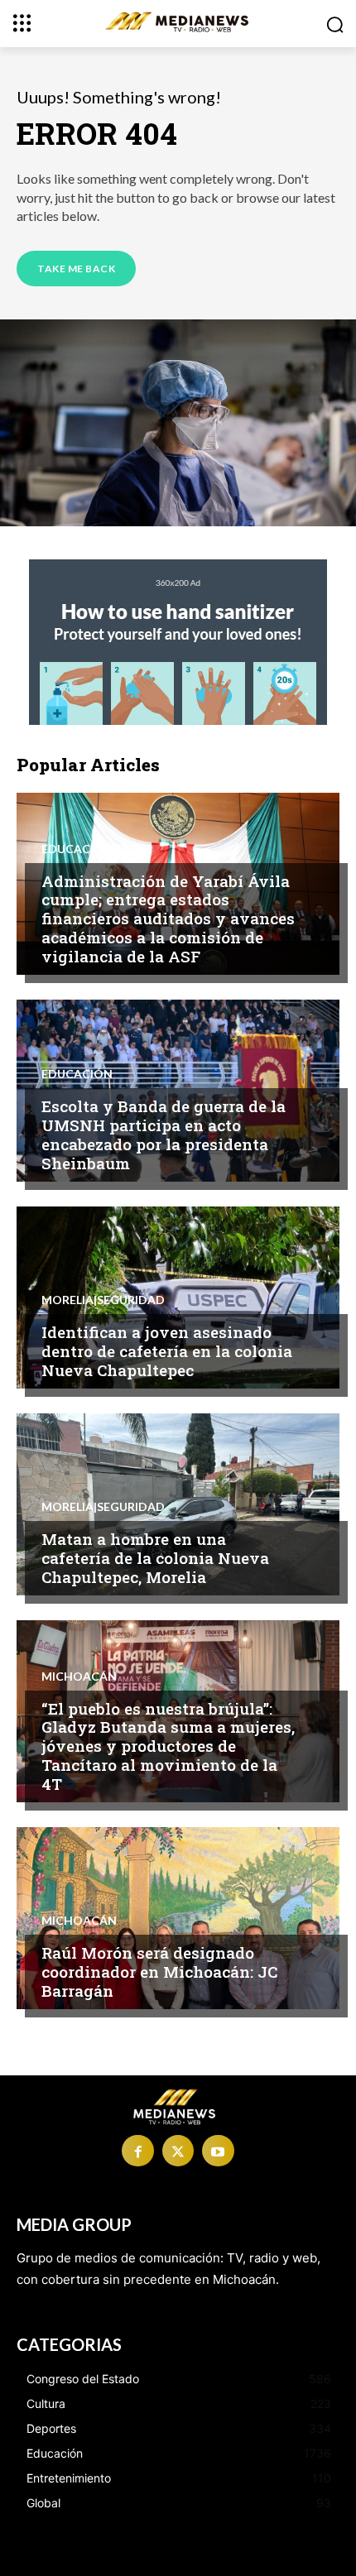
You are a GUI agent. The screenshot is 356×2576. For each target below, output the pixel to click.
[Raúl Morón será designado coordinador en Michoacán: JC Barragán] (178, 1918)
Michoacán (79, 1677)
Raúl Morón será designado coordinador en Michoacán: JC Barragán (159, 1972)
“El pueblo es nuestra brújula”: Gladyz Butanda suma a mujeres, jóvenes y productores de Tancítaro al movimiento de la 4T (168, 1746)
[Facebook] (137, 2151)
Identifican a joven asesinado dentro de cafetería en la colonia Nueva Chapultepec (167, 1351)
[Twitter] (178, 2151)
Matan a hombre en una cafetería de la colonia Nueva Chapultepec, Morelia (155, 1558)
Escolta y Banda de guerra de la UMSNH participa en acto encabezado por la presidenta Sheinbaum (164, 1134)
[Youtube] (218, 2151)
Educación (77, 849)
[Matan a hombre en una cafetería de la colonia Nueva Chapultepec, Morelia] (178, 1504)
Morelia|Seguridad (103, 1300)
